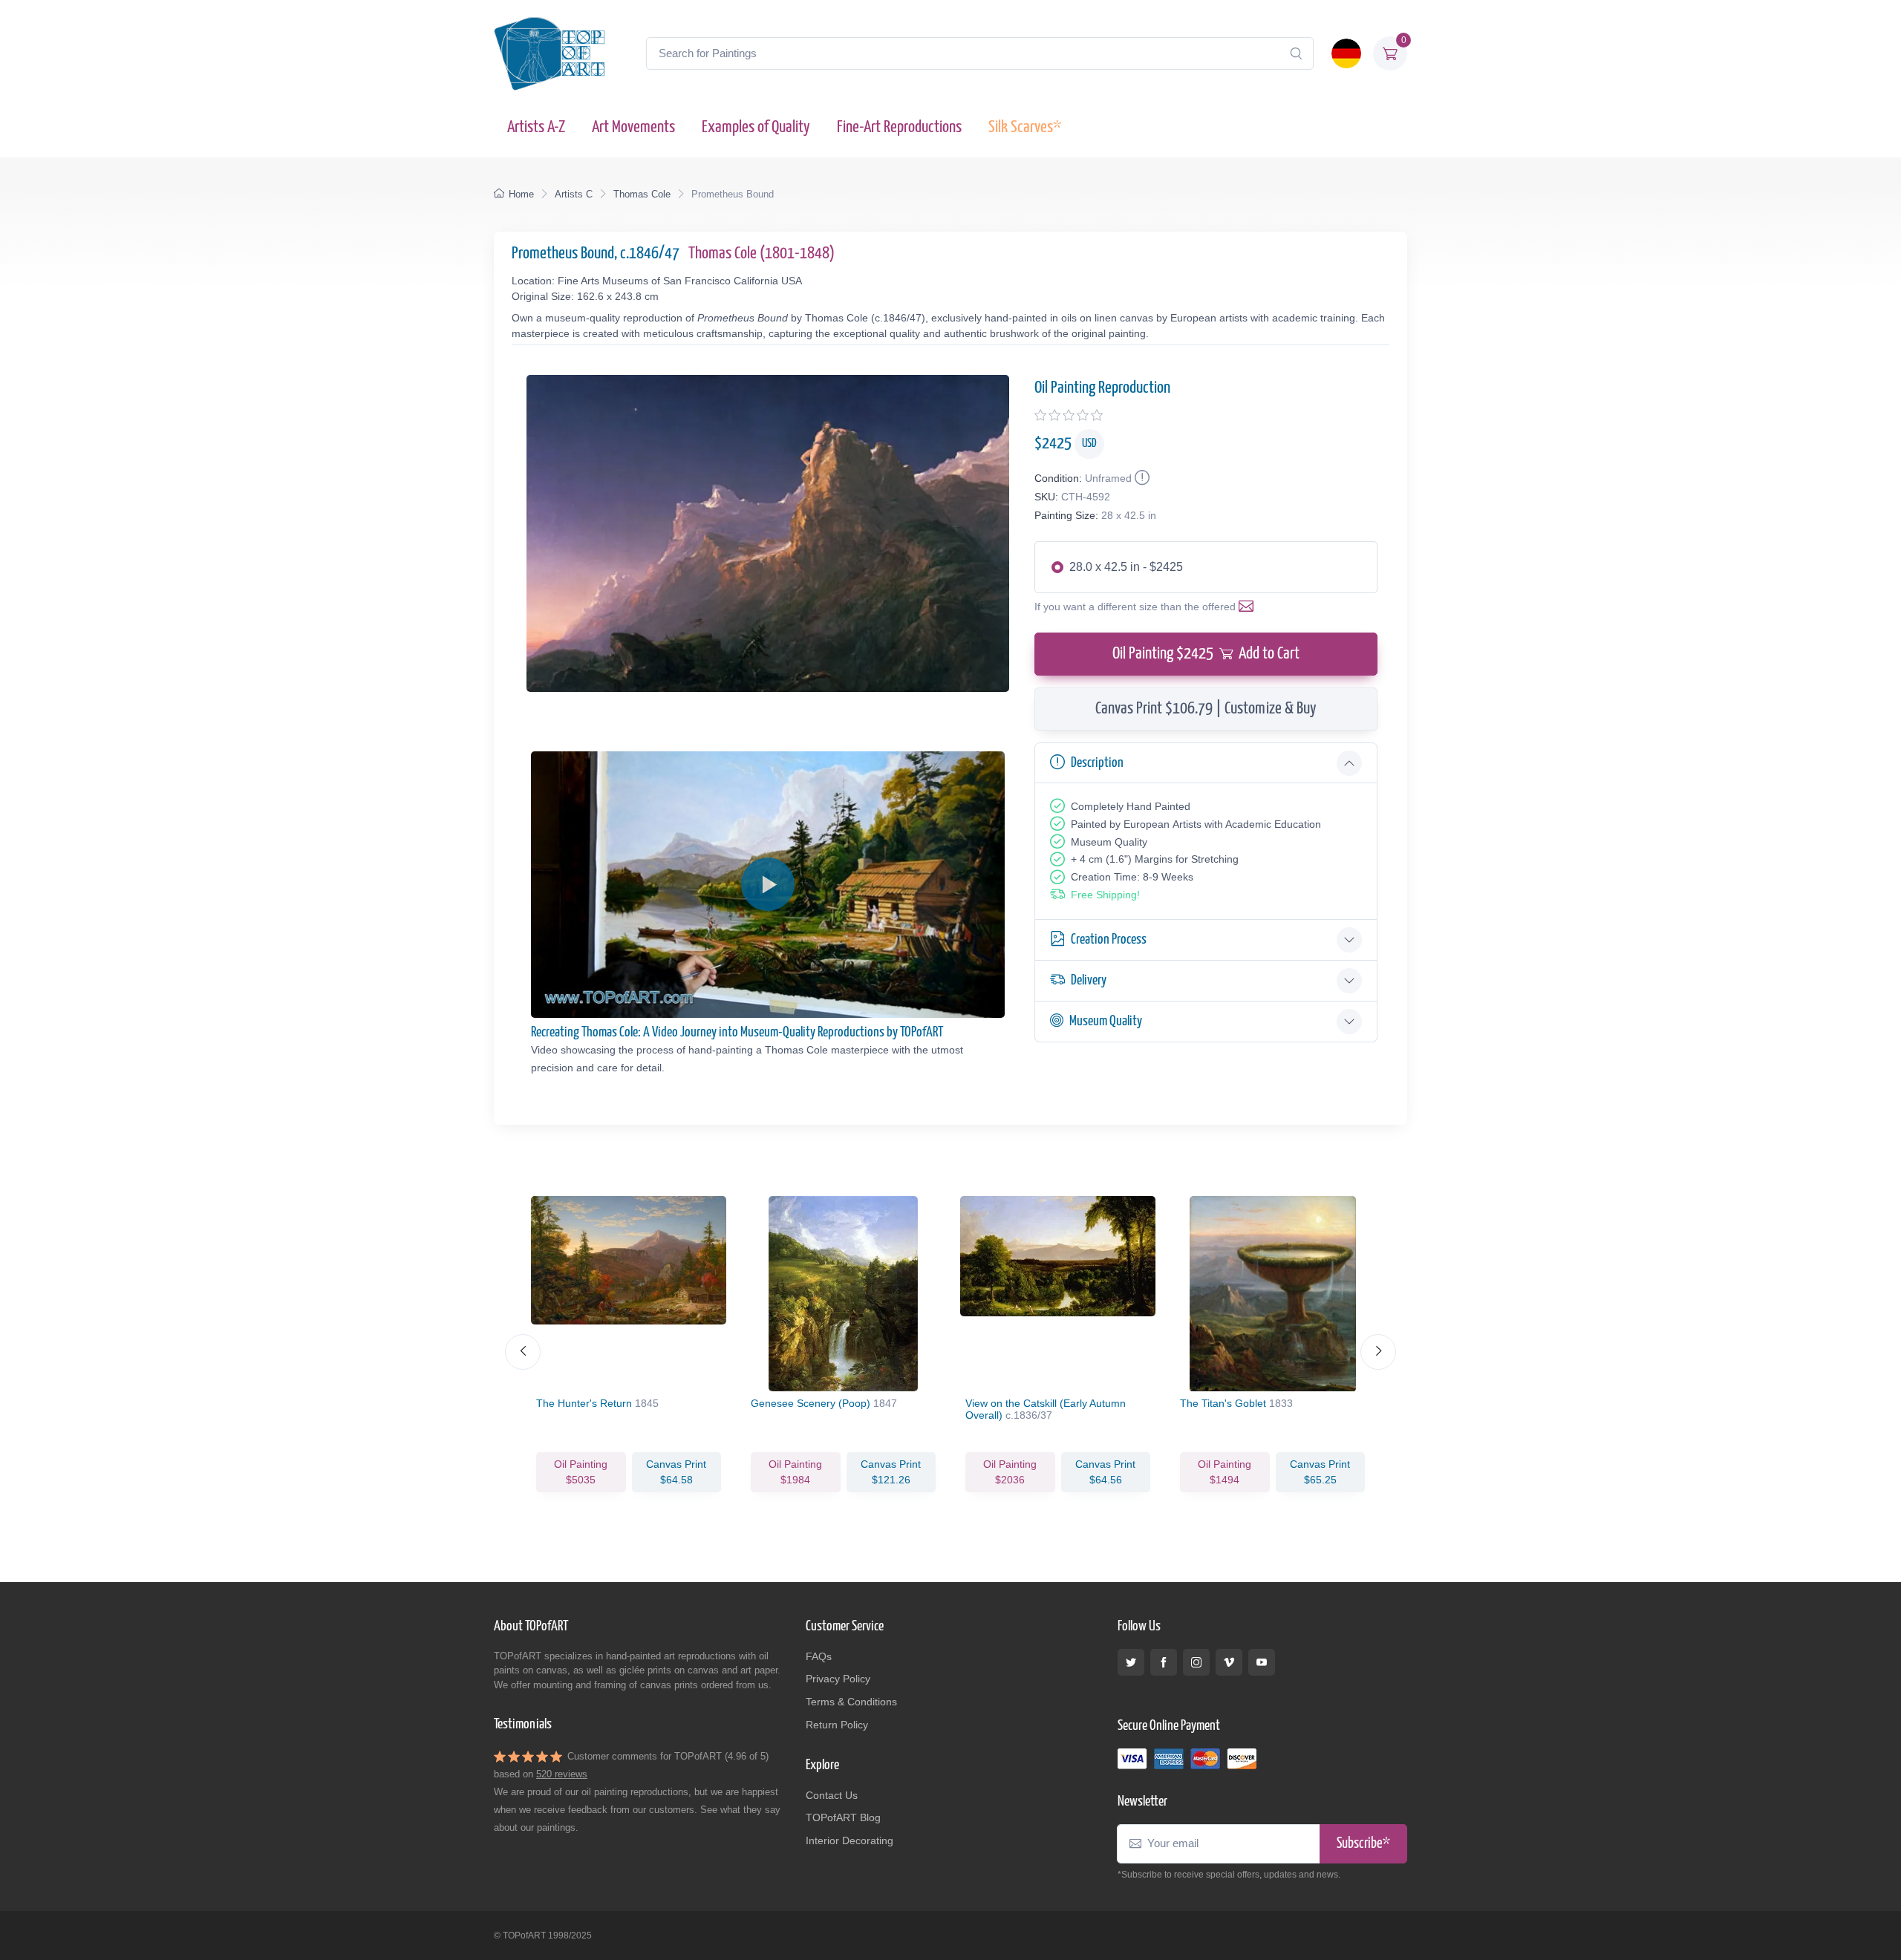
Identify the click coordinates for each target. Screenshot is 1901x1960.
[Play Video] (768, 884)
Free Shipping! (1105, 895)
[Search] (1296, 53)
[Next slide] (1378, 1352)
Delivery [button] (1089, 980)
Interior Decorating (850, 1840)
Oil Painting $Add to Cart (1206, 654)
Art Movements (633, 127)
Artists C (574, 194)
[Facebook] (1164, 1662)
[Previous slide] (523, 1352)
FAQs (819, 1656)
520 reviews (562, 1774)
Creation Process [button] (1109, 940)
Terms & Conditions (851, 1702)
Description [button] (1097, 763)
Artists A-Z (536, 127)
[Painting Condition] (1141, 478)
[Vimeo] (1229, 1662)
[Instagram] (1196, 1662)
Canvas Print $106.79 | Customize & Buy (1206, 709)
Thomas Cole (642, 194)
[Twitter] (1131, 1662)
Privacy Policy (838, 1679)
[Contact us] (1249, 607)
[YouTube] (1262, 1662)
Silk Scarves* (1025, 127)
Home (521, 194)
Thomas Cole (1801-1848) (762, 254)
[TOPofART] (550, 53)
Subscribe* (1363, 1844)
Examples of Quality (756, 127)
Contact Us (832, 1795)
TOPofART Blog (843, 1817)
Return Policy (837, 1725)
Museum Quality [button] (1106, 1021)
